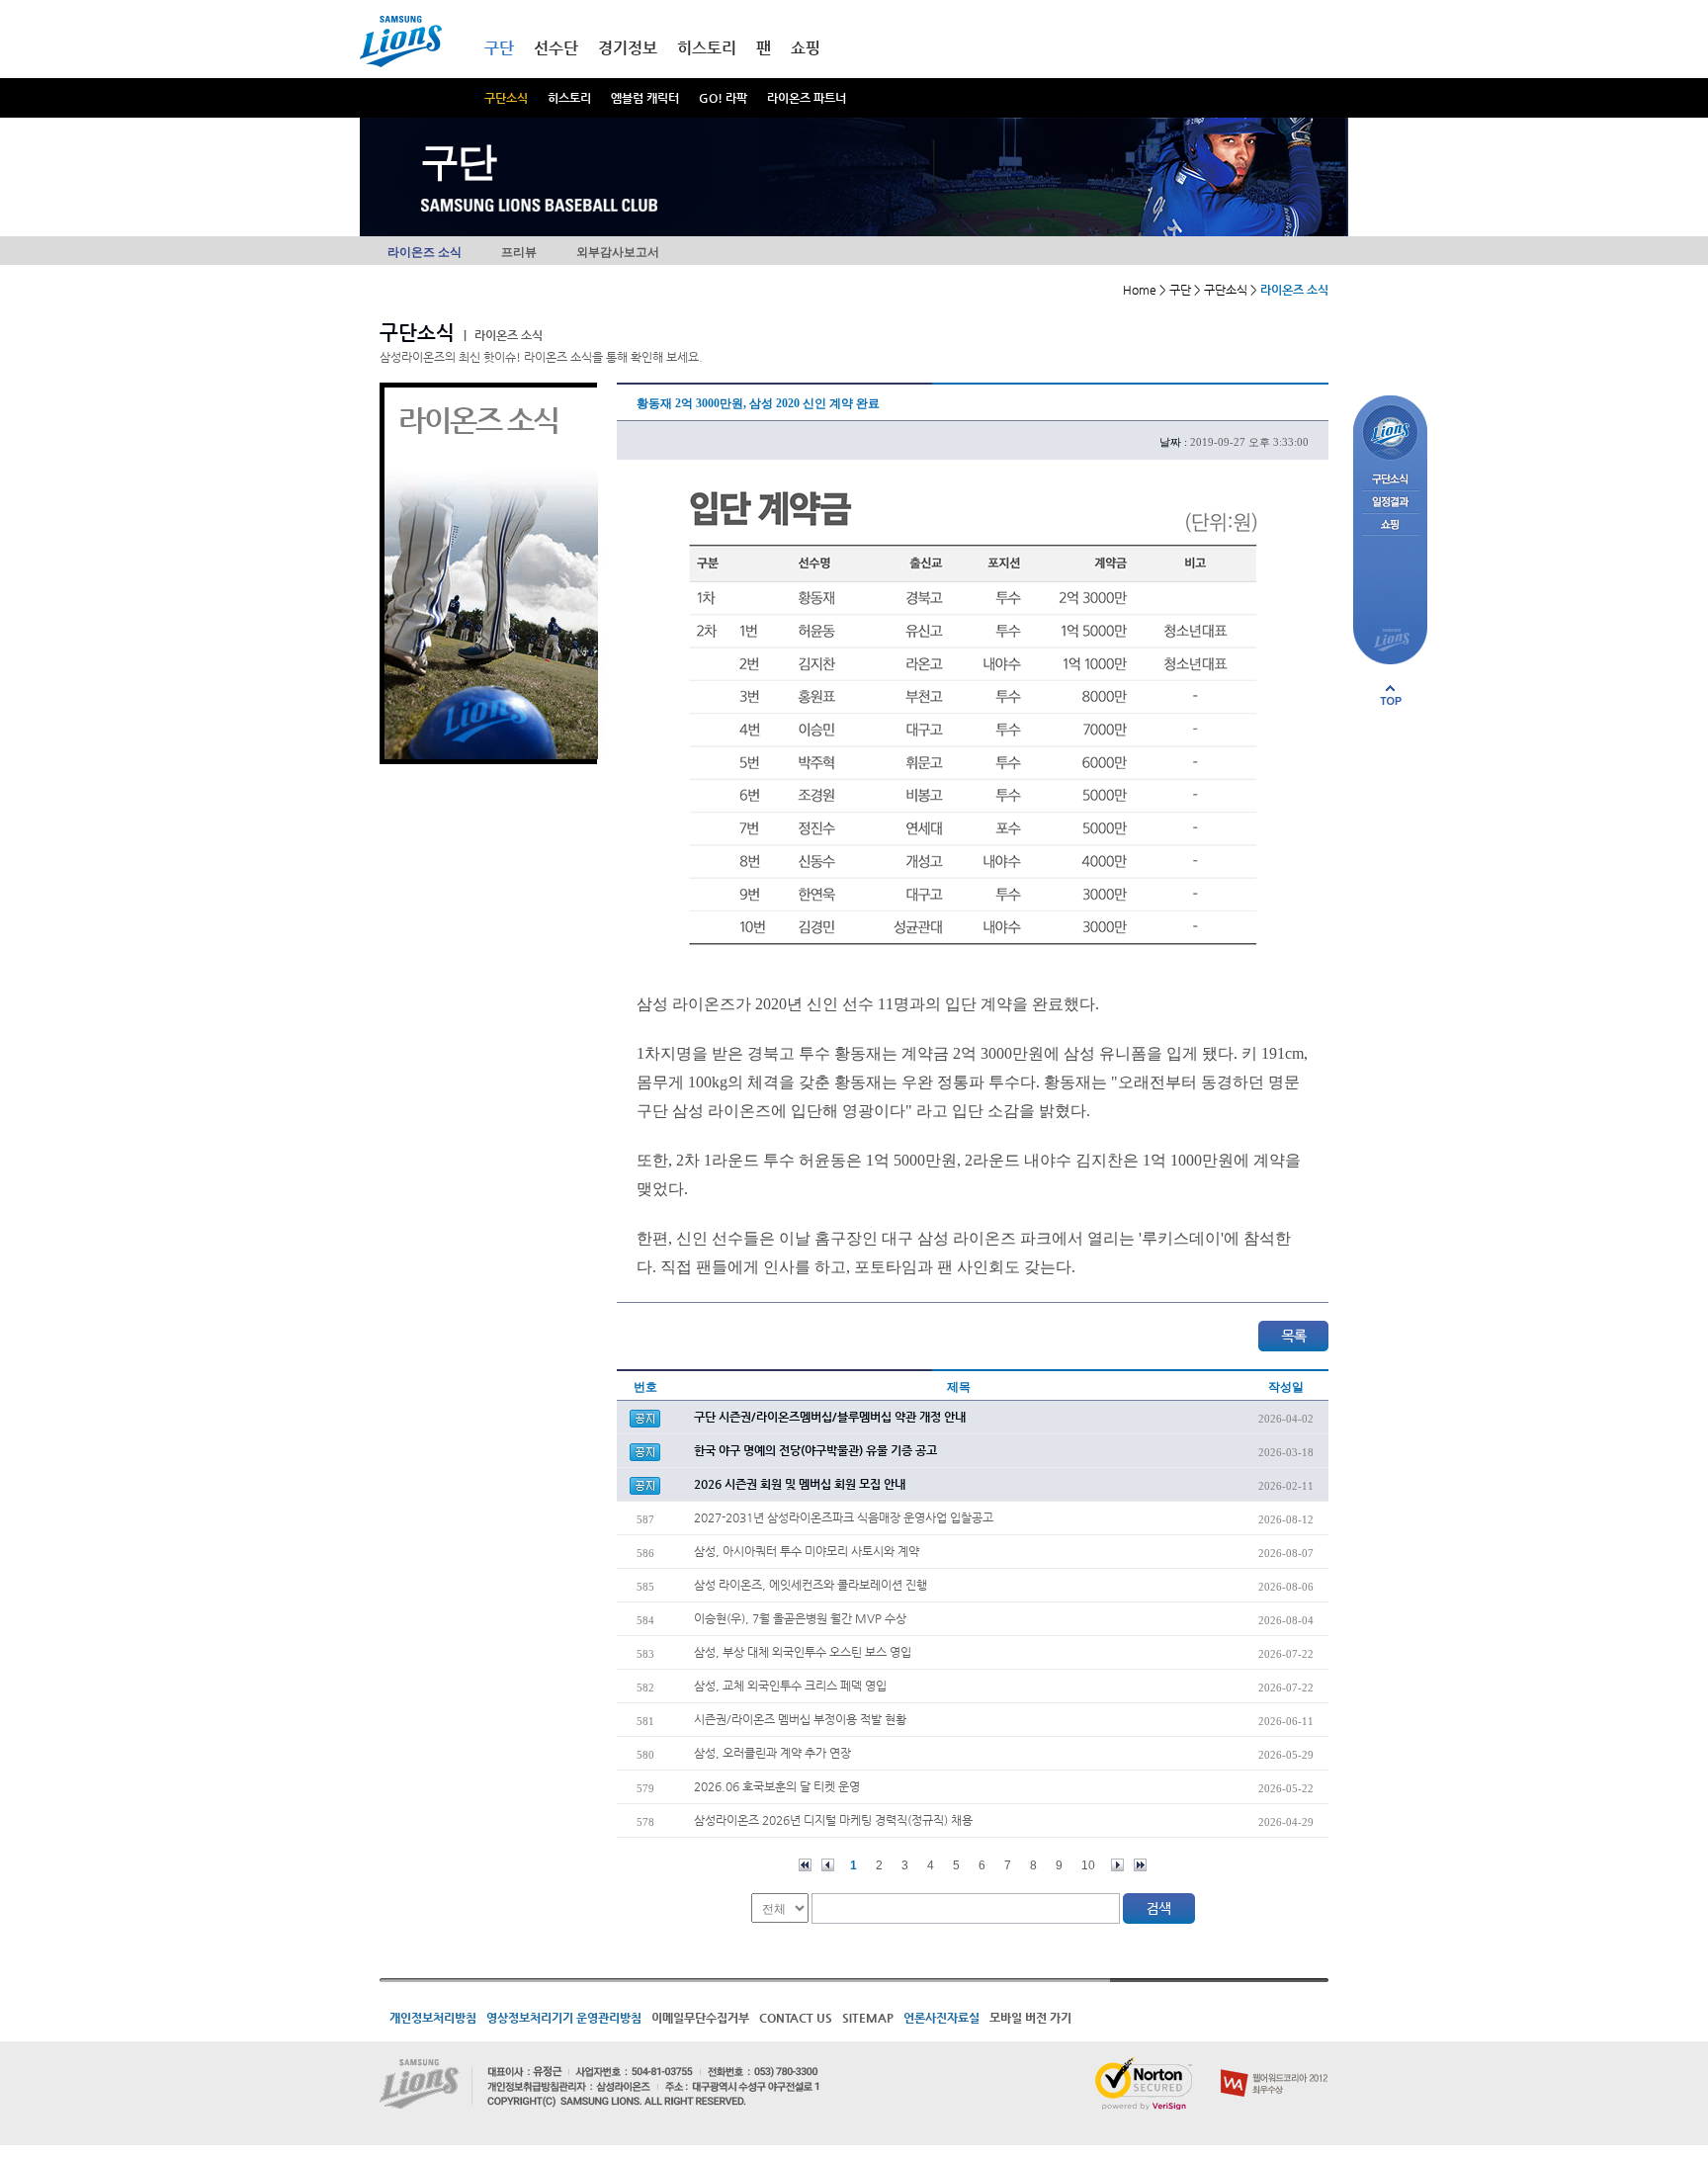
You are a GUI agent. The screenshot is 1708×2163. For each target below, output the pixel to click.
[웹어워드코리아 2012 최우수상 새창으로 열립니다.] (1275, 2065)
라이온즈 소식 (425, 252)
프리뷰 (519, 252)
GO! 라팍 (723, 98)
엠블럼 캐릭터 (645, 98)
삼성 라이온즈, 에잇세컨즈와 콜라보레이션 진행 (811, 1585)
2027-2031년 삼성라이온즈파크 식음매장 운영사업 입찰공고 (844, 1517)
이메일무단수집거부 (700, 2018)
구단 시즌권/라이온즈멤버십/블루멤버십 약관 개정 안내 (830, 1417)
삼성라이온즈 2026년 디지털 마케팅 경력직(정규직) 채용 (833, 1820)
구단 (499, 48)
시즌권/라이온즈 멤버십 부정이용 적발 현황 (800, 1719)
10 (1088, 1865)
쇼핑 (806, 48)
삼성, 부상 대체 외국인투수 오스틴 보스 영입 (803, 1652)
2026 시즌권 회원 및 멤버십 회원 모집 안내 (800, 1484)
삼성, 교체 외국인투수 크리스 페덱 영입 (790, 1686)
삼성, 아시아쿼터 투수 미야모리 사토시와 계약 (807, 1551)
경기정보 (628, 48)
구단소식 (506, 98)
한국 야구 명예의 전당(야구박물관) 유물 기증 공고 (815, 1450)
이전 (828, 1865)
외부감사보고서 (618, 252)
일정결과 (1390, 503)
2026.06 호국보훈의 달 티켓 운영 (777, 1786)
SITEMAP (868, 2018)
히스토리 (569, 98)
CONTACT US (796, 2018)
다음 (1117, 1865)
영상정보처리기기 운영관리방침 (564, 2018)
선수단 (556, 48)
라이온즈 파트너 (807, 98)
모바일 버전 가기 (1030, 2018)
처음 (805, 1865)
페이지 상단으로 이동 (1391, 695)
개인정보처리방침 (433, 2018)
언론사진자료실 (941, 2018)
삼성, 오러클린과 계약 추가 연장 (772, 1753)
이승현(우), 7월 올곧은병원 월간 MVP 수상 (800, 1618)
